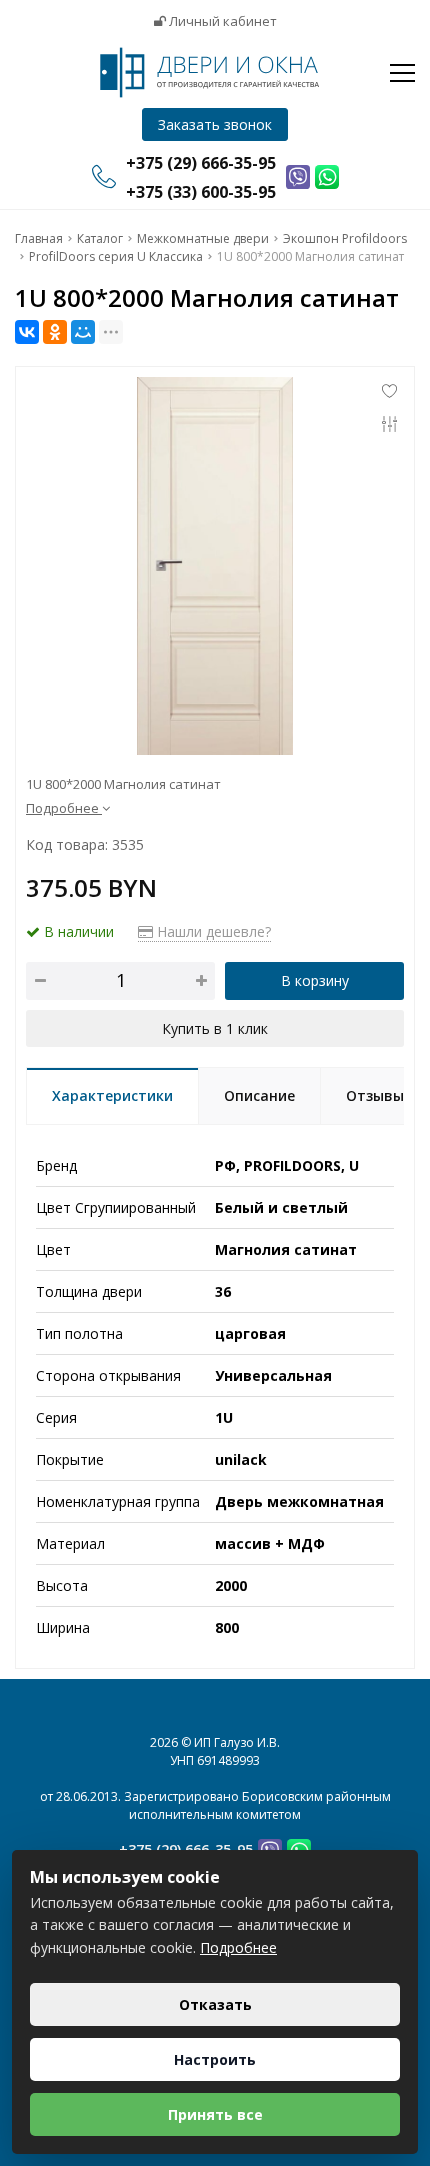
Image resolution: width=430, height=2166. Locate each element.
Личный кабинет (221, 21)
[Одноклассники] (55, 332)
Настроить (215, 2059)
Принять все (215, 2114)
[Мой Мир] (83, 332)
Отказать (215, 2004)
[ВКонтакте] (27, 332)
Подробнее (238, 1947)
